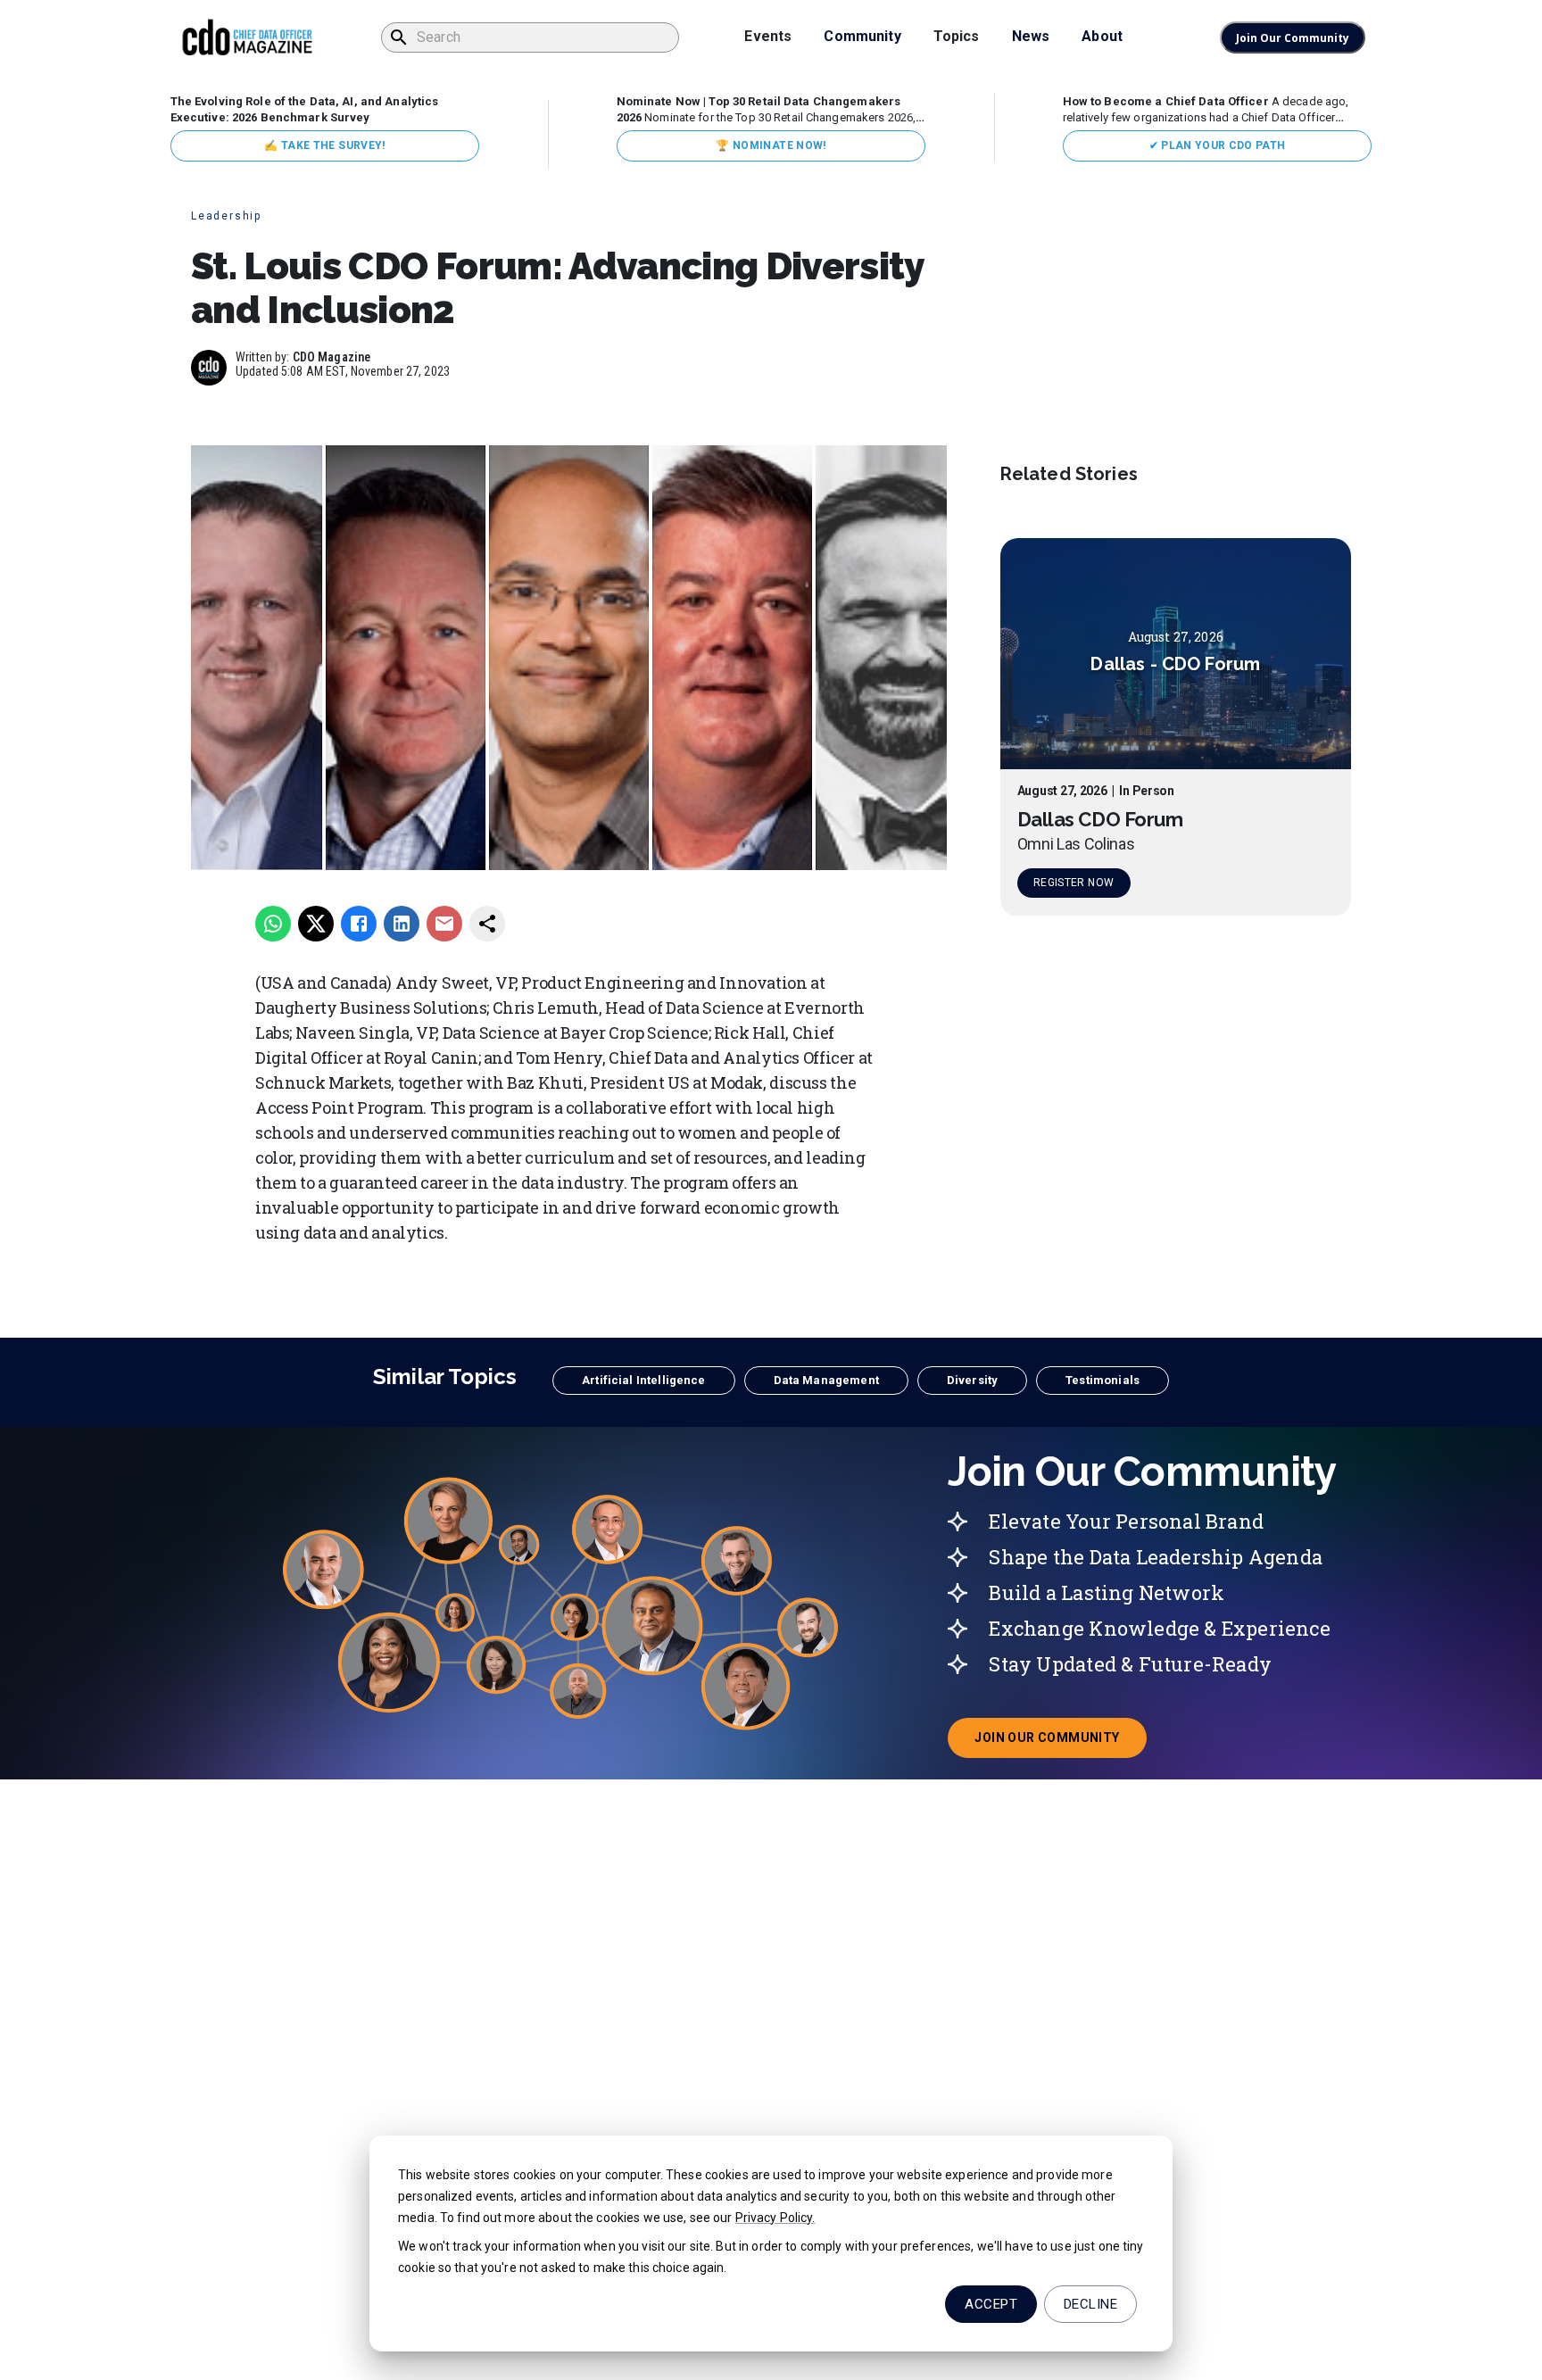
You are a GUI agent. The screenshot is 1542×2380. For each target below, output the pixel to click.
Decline (1090, 2304)
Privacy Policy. (775, 2218)
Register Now (1074, 883)
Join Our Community (1293, 38)
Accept (991, 2304)
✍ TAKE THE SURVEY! (324, 145)
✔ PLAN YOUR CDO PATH (1218, 145)
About (1102, 36)
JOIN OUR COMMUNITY (1060, 1743)
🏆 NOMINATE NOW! (771, 145)
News (1031, 36)
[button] (643, 1381)
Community (862, 36)
